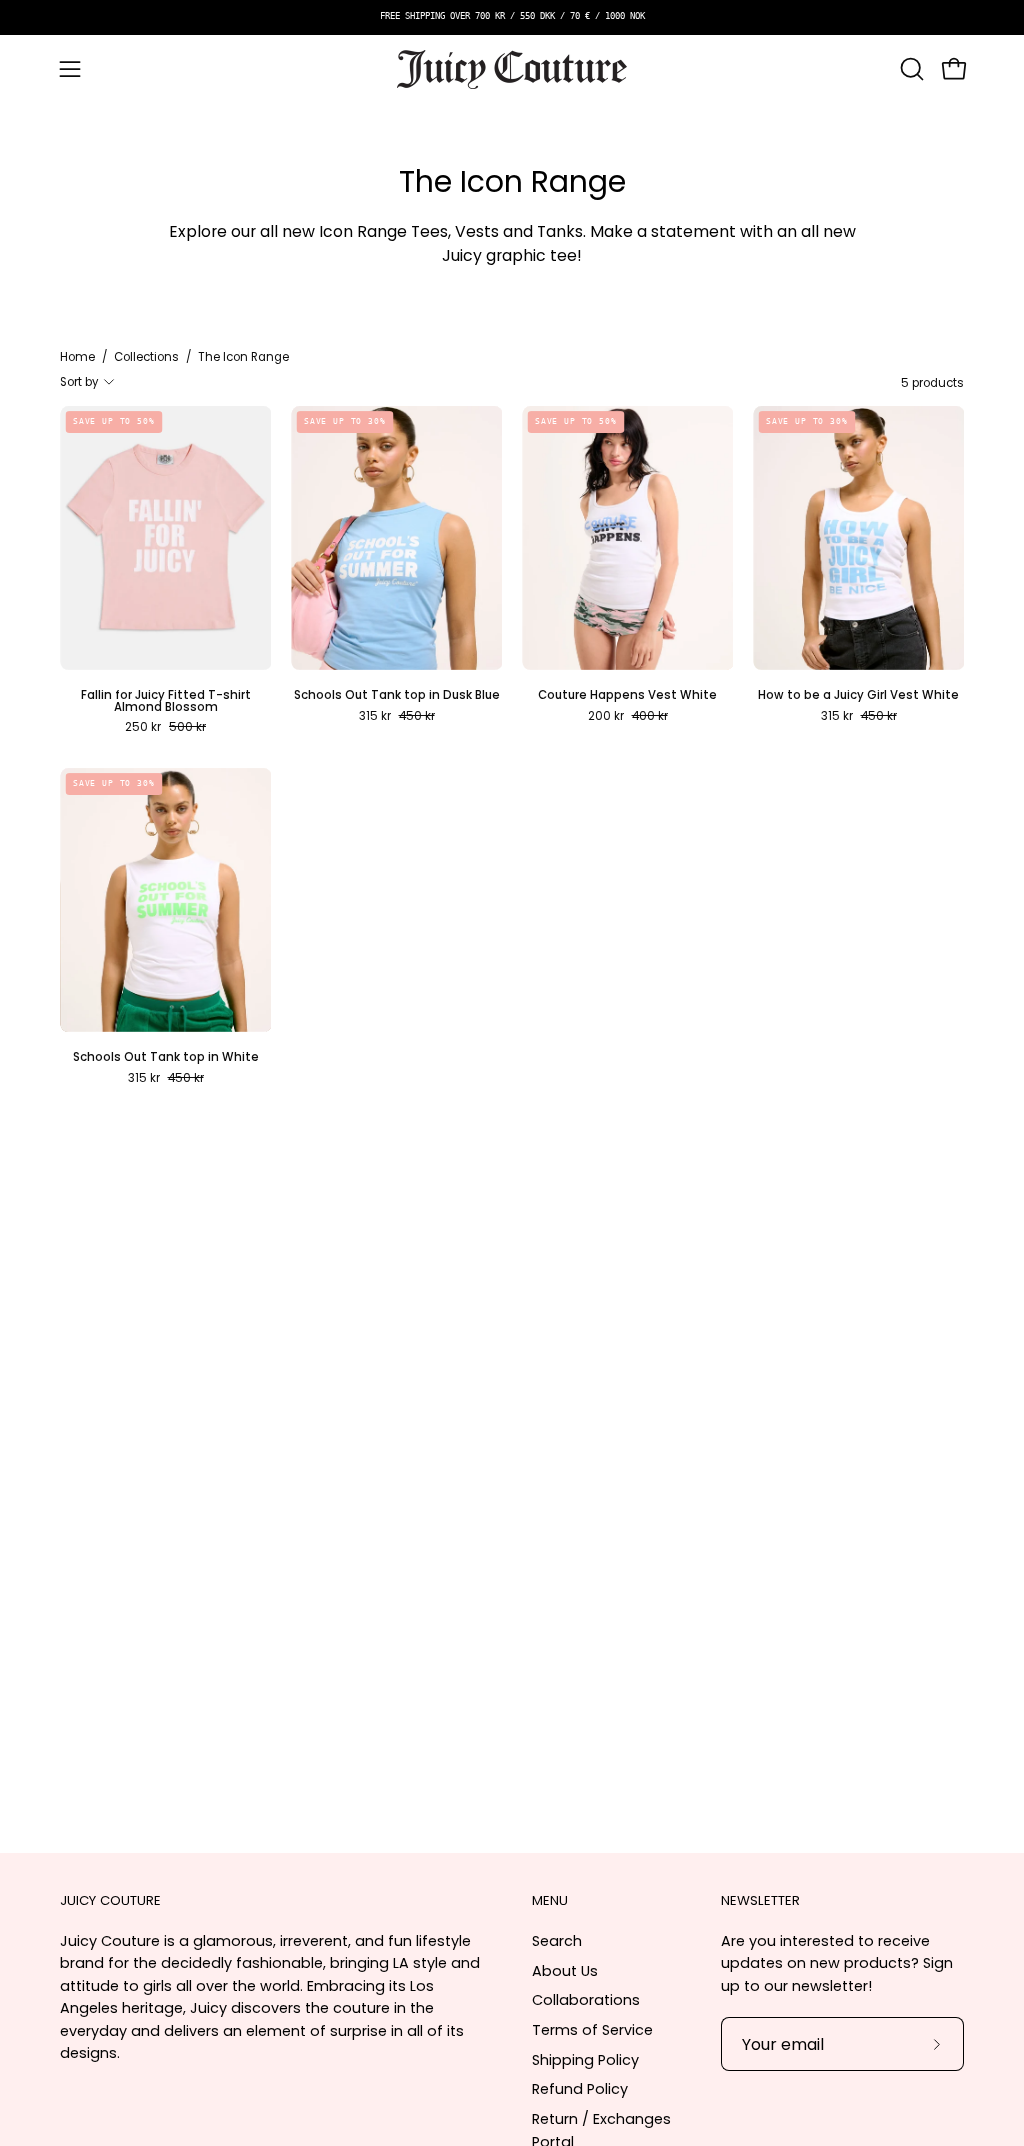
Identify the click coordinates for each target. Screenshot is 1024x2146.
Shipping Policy (585, 2059)
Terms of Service (592, 2030)
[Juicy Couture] (512, 69)
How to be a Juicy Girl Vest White (858, 696)
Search (557, 1941)
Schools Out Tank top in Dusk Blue (397, 696)
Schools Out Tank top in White (166, 1058)
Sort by (79, 382)
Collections (146, 357)
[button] (910, 69)
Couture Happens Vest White (627, 696)
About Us (565, 1970)
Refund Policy (580, 2089)
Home (77, 357)
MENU (550, 1901)
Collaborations (586, 2000)
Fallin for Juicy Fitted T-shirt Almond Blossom (166, 701)
